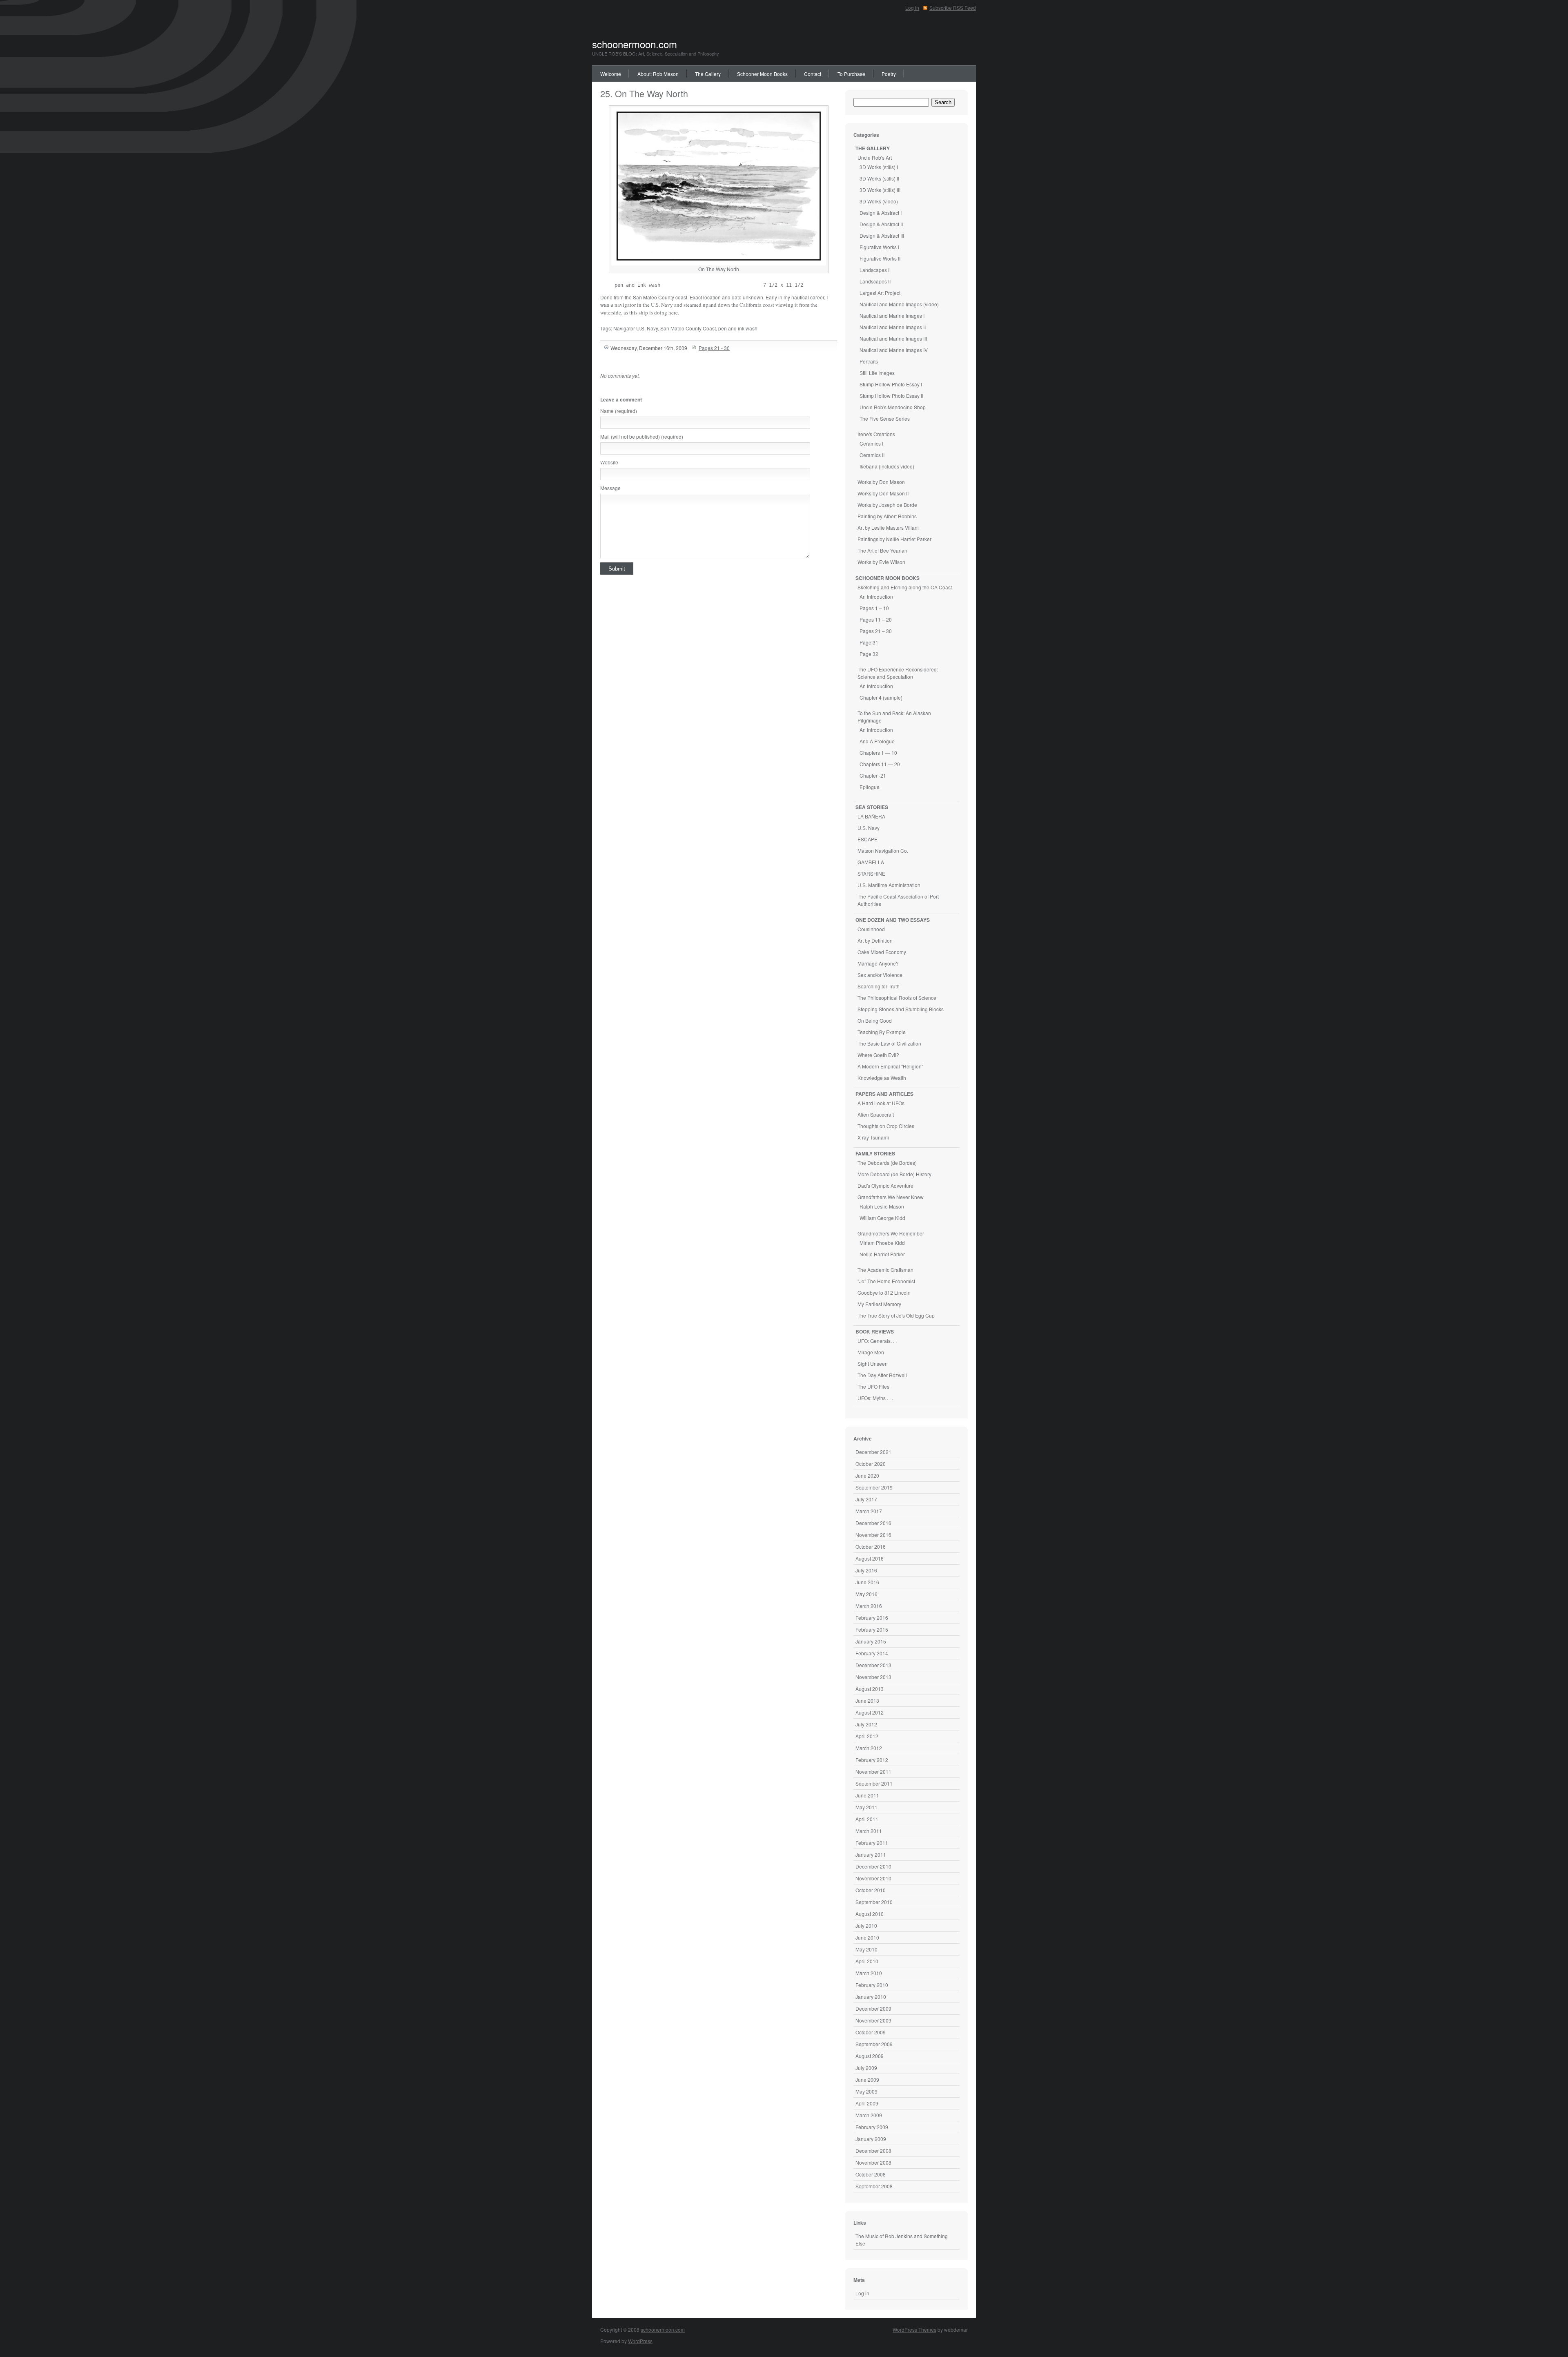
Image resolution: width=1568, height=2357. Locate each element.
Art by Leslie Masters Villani (888, 527)
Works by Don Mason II (883, 493)
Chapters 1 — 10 (878, 753)
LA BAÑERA (871, 816)
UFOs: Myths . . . (875, 1398)
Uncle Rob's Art (875, 157)
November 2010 (873, 1878)
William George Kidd (882, 1218)
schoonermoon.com (635, 44)
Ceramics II (872, 455)
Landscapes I (874, 270)
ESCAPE (868, 839)
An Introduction (876, 596)
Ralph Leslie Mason (882, 1206)
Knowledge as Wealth (882, 1078)
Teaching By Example (882, 1032)
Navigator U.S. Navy (636, 328)
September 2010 (874, 1902)
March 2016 (869, 1606)
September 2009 (874, 2044)
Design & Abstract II (881, 224)
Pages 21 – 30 (876, 631)
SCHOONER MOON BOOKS (888, 578)
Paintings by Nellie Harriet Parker (894, 539)
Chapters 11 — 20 (880, 764)
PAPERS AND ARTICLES (884, 1094)
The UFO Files (873, 1386)
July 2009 (866, 2068)
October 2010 (871, 1890)
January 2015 (871, 1641)
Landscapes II (875, 281)
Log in (912, 8)
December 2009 (873, 2008)
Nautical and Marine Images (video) (899, 304)
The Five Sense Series (885, 418)
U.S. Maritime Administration (889, 885)
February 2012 (872, 1760)
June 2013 (867, 1700)
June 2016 (867, 1582)
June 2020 (867, 1475)
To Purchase (851, 74)
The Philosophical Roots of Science (897, 998)
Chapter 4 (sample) (881, 697)
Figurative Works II (880, 258)
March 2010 (869, 1973)
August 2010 (870, 1914)
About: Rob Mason (658, 74)
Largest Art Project (880, 293)
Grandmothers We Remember (891, 1233)
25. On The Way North (644, 93)
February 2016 (872, 1618)
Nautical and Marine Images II (893, 327)
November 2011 (873, 1772)
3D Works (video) (879, 201)
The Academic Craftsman (885, 1270)
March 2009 (869, 2115)
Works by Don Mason (881, 482)
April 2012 (867, 1736)
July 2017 (866, 1499)
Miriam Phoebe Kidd (882, 1243)
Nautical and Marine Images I (892, 316)
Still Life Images (877, 373)
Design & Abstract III (882, 235)
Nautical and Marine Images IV (894, 350)
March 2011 (869, 1831)
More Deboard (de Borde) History (894, 1174)
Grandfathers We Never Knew (891, 1197)
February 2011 (872, 1843)
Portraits (869, 361)
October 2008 (871, 2174)
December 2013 (873, 1665)
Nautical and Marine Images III (893, 338)
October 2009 (871, 2032)
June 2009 (867, 2079)
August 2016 (870, 1558)
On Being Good (875, 1020)
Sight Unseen (873, 1364)
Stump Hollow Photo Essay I (891, 384)
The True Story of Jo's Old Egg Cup (896, 1315)
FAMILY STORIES (875, 1153)
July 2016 (866, 1570)
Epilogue (870, 787)
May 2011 (866, 1807)
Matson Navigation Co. (883, 851)
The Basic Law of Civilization (889, 1043)
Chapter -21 (873, 775)
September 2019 (874, 1487)
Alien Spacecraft (876, 1114)
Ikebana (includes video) (887, 466)
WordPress (640, 2341)
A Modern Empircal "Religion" (890, 1066)
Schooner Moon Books (762, 74)
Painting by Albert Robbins (887, 516)
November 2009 (873, 2020)
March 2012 (869, 1748)
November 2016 (873, 1535)
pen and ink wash (738, 328)
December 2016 (873, 1523)
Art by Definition (875, 940)
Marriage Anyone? (878, 963)
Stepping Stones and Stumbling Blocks (901, 1009)
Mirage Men (871, 1352)
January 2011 (871, 1854)
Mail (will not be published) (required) (642, 436)
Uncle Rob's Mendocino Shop (893, 407)
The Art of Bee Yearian (882, 550)
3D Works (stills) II (879, 178)
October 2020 (871, 1464)
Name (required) (619, 411)
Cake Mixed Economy (882, 952)
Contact (813, 74)
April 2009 (867, 2103)
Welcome (611, 74)
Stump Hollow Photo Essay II (891, 396)
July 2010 (866, 1926)
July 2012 (866, 1724)
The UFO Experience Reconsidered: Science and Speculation (898, 673)
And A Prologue (877, 741)
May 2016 (866, 1594)
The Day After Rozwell (882, 1375)
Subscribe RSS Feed (953, 8)
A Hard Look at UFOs (881, 1103)
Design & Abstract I (881, 213)
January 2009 (871, 2139)
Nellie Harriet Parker (882, 1254)
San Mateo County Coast (688, 328)
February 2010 (872, 1985)
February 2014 (872, 1653)
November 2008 (873, 2162)
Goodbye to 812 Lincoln (884, 1292)
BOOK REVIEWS (875, 1331)
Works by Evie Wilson (881, 562)
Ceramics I (871, 443)
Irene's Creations (876, 434)
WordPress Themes (914, 2329)
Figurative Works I (879, 247)
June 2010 (867, 1937)
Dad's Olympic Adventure (885, 1185)
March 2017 (869, 1511)
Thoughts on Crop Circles (886, 1126)
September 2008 (874, 2186)
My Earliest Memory (879, 1304)
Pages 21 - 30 (714, 348)
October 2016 (871, 1546)
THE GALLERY (873, 148)
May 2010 (866, 1949)
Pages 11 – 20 (876, 619)
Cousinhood (871, 929)
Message (610, 488)
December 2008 (873, 2151)
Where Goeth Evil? (878, 1055)
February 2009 (872, 2127)
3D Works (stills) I (879, 167)
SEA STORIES (872, 807)
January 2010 (871, 1997)
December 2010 (873, 1866)
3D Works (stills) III (880, 190)
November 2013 (873, 1677)
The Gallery (708, 74)
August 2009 (870, 2056)
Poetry (889, 74)
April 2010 (867, 1961)
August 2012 (870, 1712)
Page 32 (869, 654)
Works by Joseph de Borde (887, 505)
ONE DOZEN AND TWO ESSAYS (893, 920)
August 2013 (870, 1689)
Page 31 (869, 642)
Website (609, 462)
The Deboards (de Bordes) (887, 1163)
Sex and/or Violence (880, 975)
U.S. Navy (869, 828)
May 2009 (866, 2091)
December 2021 (873, 1452)
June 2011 (867, 1795)
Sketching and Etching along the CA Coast (905, 587)
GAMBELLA (871, 862)
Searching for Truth (879, 986)
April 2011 (867, 1819)
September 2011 (874, 1783)
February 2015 (872, 1629)
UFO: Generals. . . (877, 1341)
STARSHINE (871, 873)
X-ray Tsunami (873, 1137)
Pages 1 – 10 (874, 608)
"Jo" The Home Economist (886, 1281)
